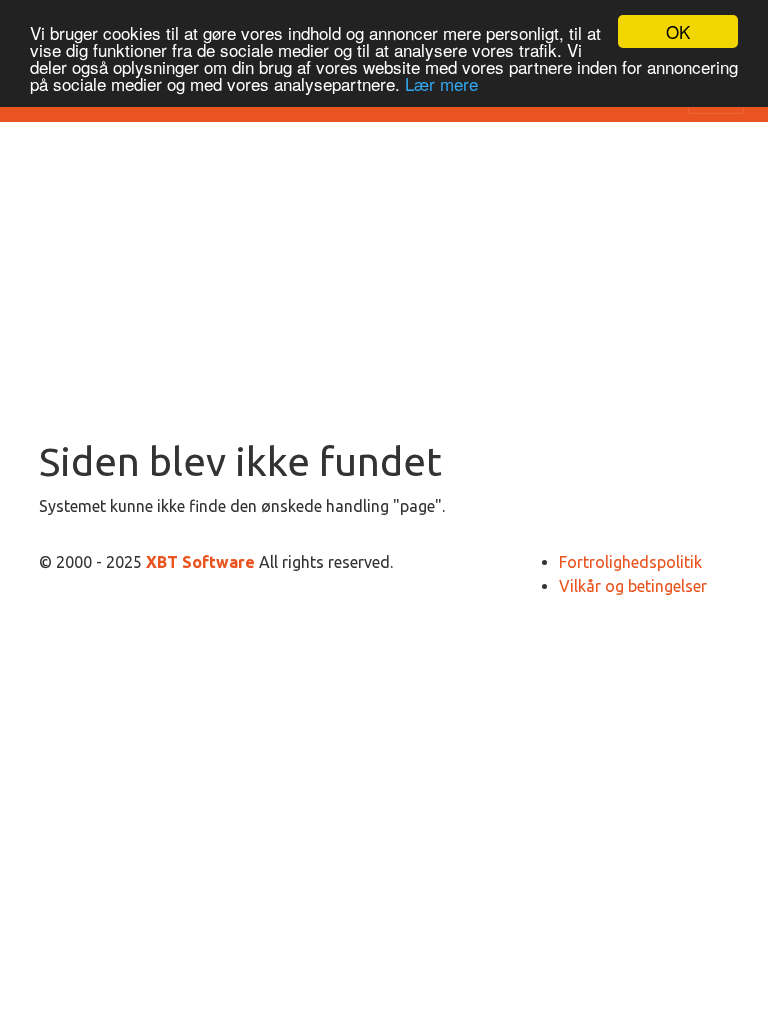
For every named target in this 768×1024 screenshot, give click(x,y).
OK (678, 31)
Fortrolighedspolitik (630, 562)
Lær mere (441, 83)
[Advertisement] (384, 288)
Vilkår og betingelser (633, 586)
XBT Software (202, 562)
